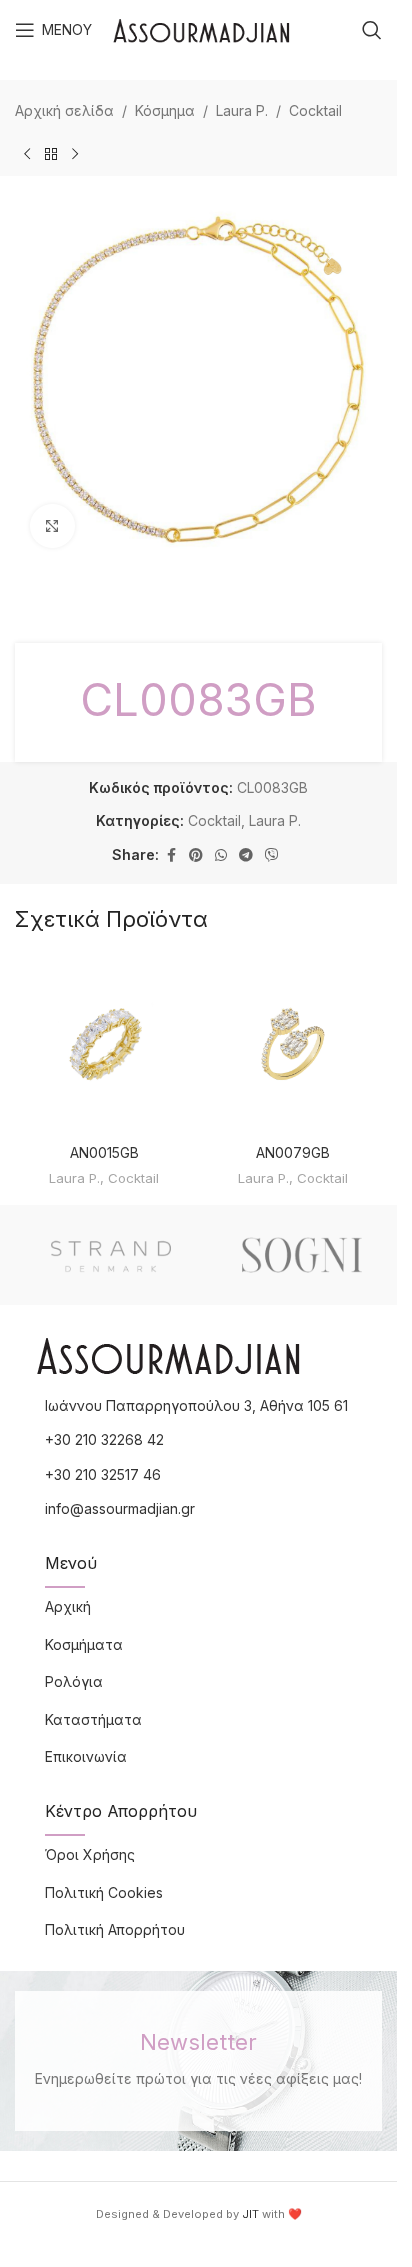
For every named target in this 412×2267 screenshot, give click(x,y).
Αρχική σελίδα (64, 110)
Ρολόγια (74, 1681)
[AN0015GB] (104, 1044)
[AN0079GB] (293, 1044)
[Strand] (110, 1255)
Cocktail (315, 110)
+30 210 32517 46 (103, 1474)
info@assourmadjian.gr (120, 1508)
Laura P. (242, 110)
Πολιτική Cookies (104, 1892)
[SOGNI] (301, 1255)
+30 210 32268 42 (104, 1439)
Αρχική (68, 1606)
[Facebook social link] (171, 855)
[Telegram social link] (246, 855)
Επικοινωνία (86, 1756)
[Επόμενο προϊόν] (75, 154)
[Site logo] (201, 28)
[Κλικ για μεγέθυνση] (52, 526)
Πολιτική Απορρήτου (115, 1929)
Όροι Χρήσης (90, 1854)
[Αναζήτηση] (372, 30)
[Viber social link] (272, 855)
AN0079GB (293, 1152)
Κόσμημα (165, 110)
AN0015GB (104, 1152)
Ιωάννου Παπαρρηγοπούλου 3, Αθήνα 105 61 (196, 1405)
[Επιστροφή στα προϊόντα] (51, 154)
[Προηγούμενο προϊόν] (27, 154)
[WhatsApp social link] (221, 855)
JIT (250, 2214)
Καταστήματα (93, 1719)
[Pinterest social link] (196, 855)
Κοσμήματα (84, 1644)
